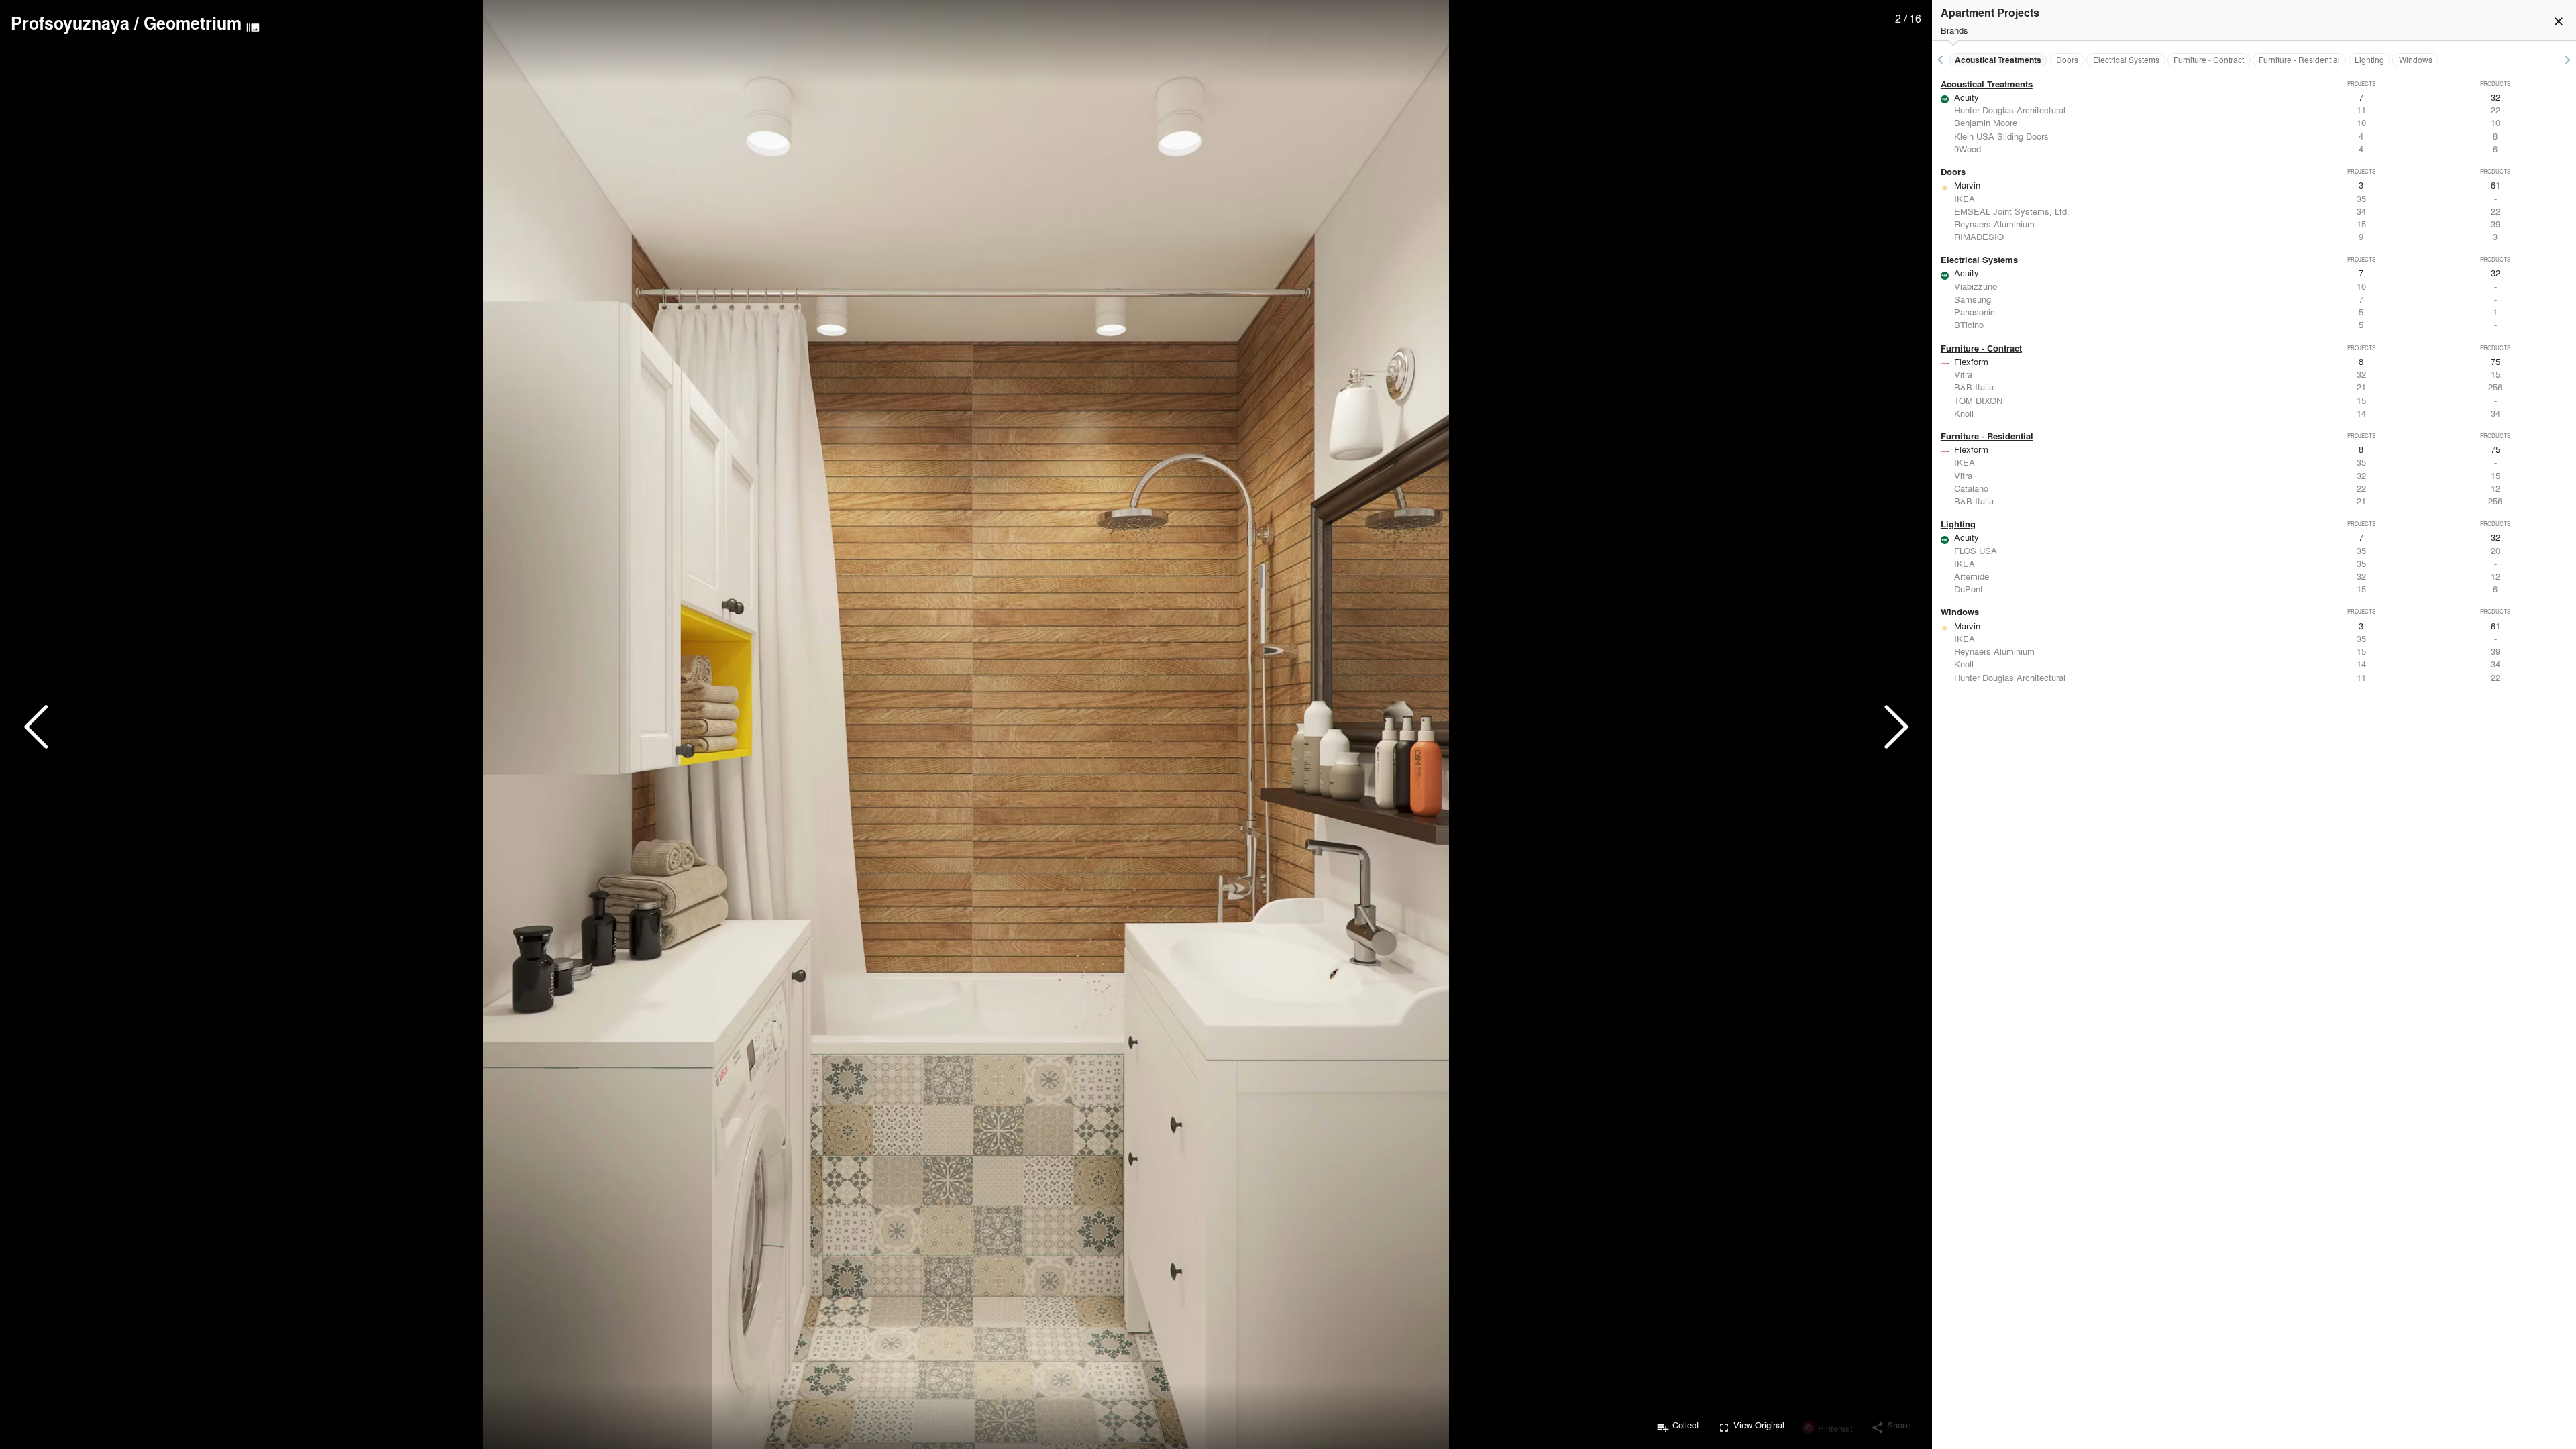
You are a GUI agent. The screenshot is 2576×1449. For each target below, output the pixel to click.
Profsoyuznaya (70, 23)
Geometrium (193, 23)
